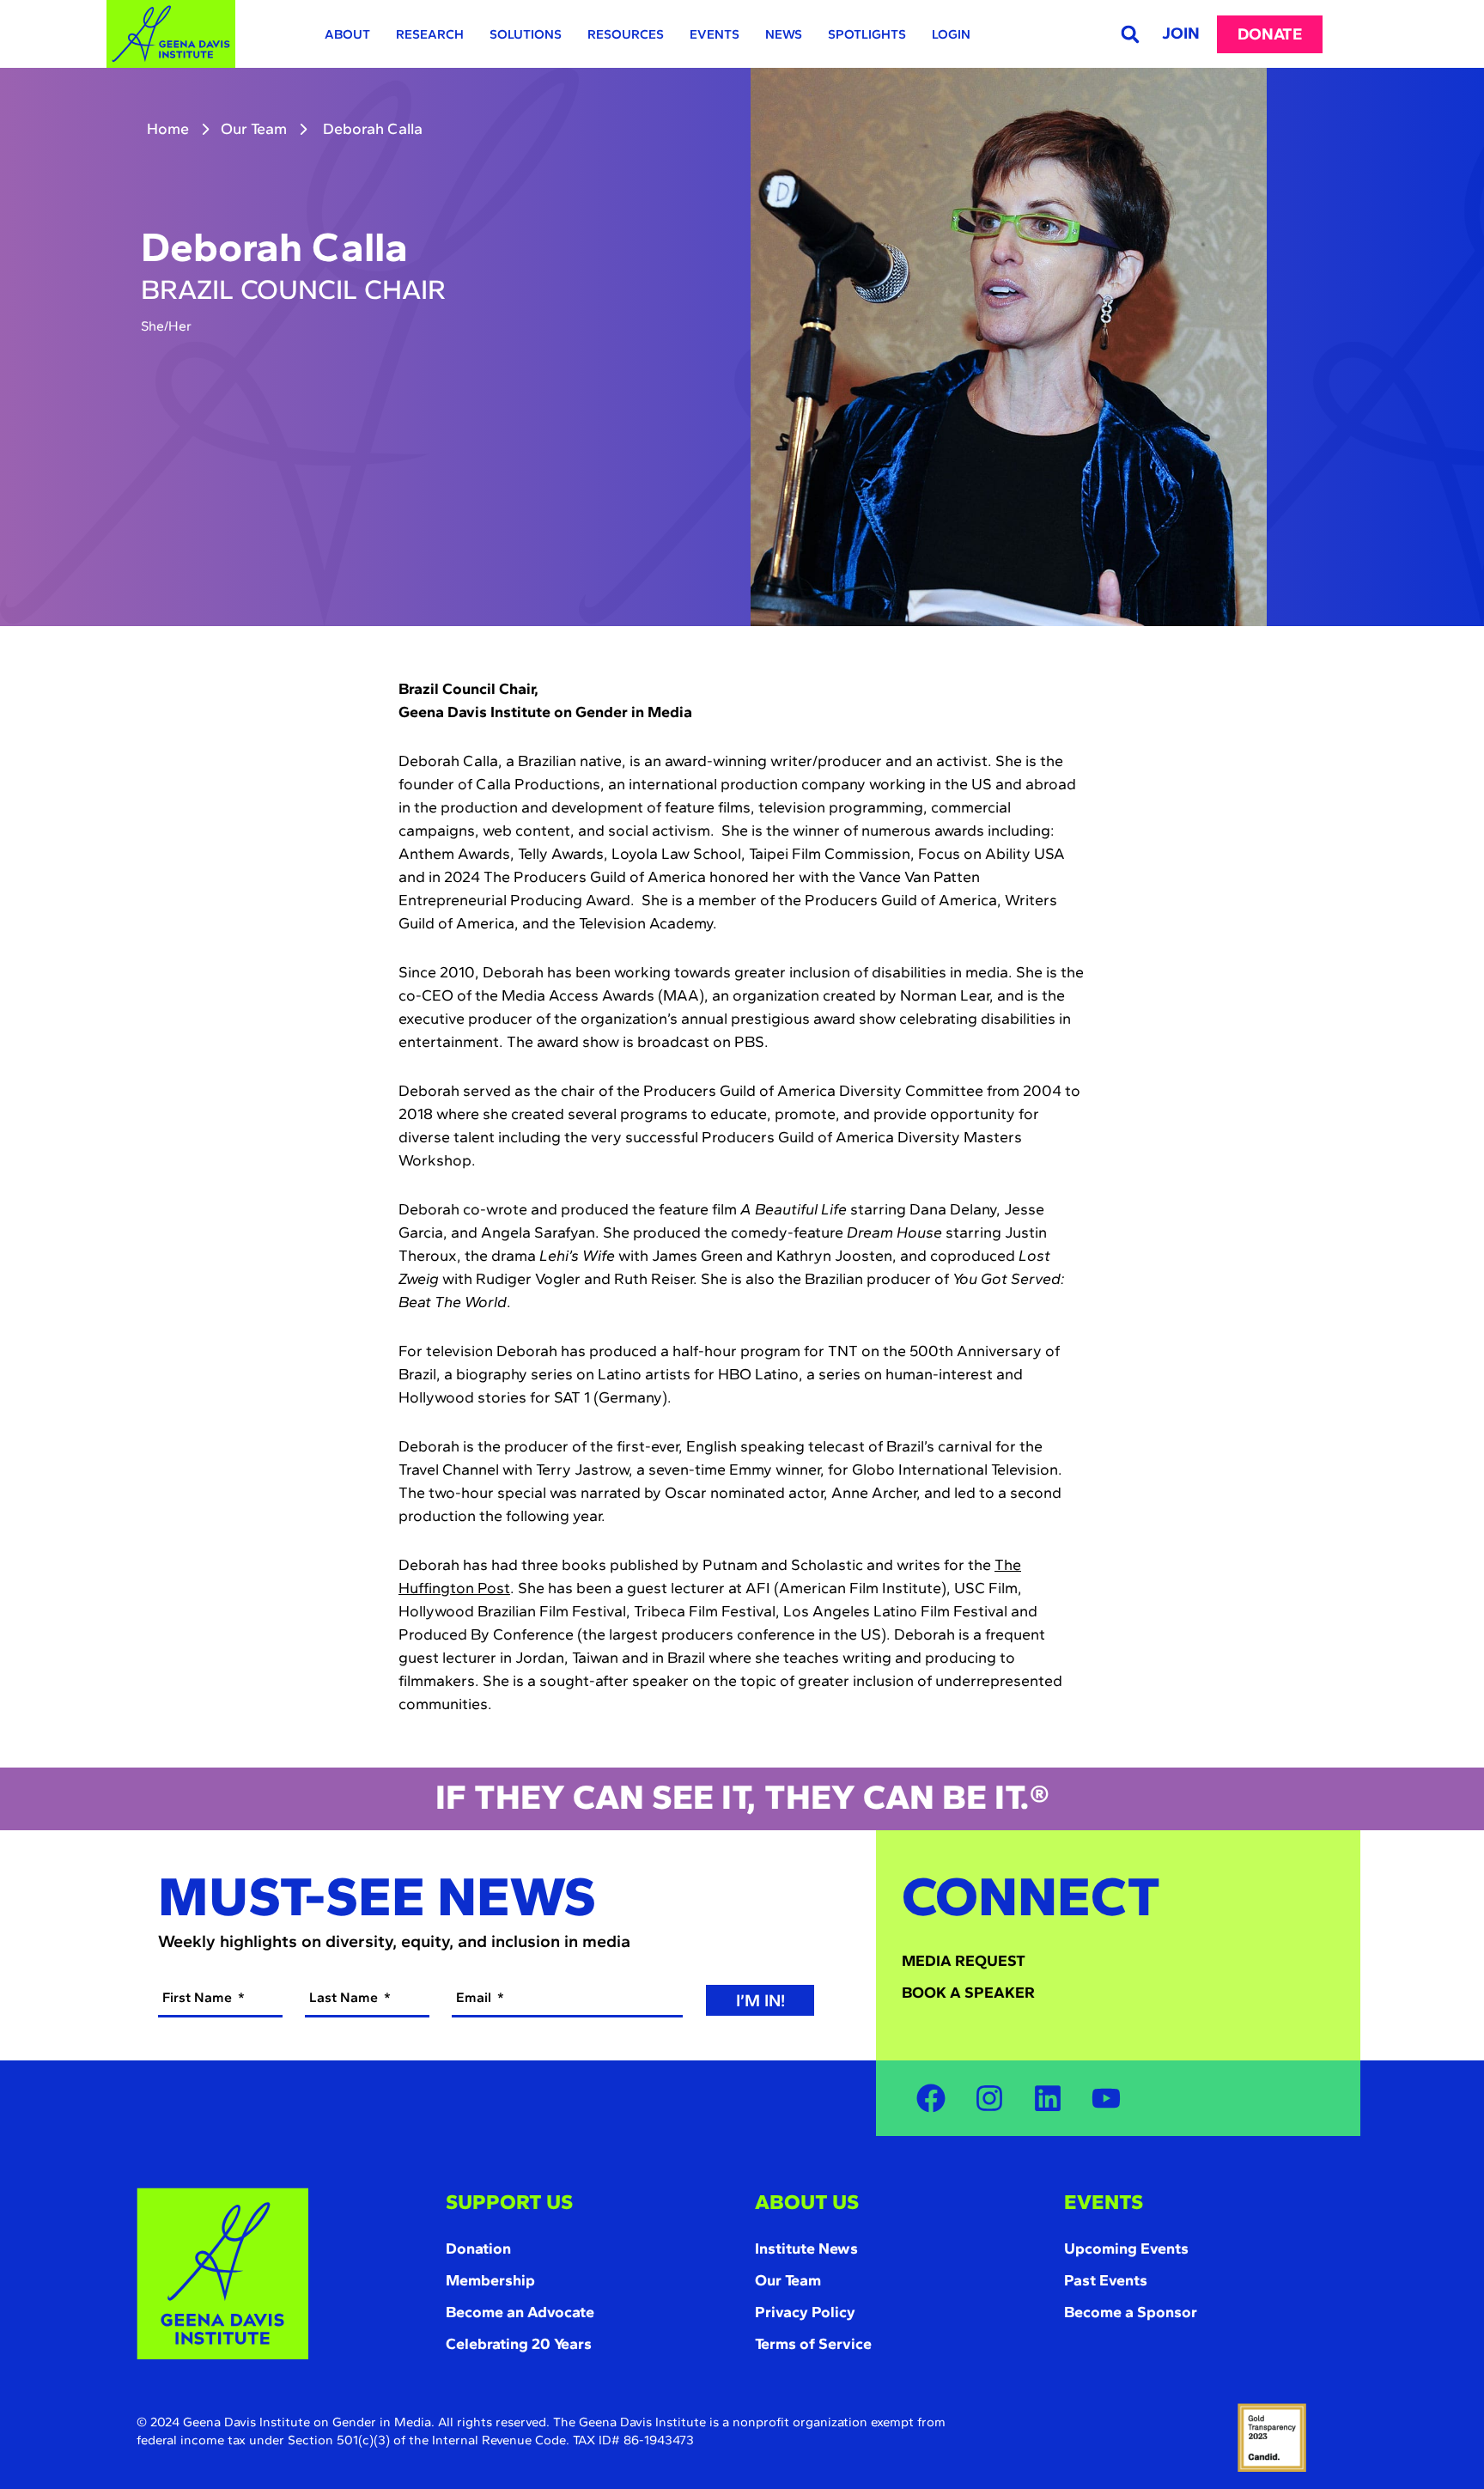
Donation (478, 2249)
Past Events (1106, 2280)
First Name (199, 1997)
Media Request (964, 1961)
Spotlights (867, 34)
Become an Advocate (520, 2312)
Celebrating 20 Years (519, 2344)
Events (715, 34)
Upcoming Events (1126, 2249)
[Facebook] (931, 2098)
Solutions (526, 34)
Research (430, 34)
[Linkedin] (1048, 2098)
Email (475, 1997)
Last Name (345, 1997)
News (784, 34)
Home (168, 129)
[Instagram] (989, 2098)
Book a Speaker (968, 1993)
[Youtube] (1106, 2098)
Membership (490, 2280)
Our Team (254, 129)
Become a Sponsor (1131, 2312)
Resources (626, 34)
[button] (1130, 34)
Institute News (806, 2249)
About (347, 34)
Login (951, 34)
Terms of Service (813, 2344)
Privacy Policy (805, 2312)
